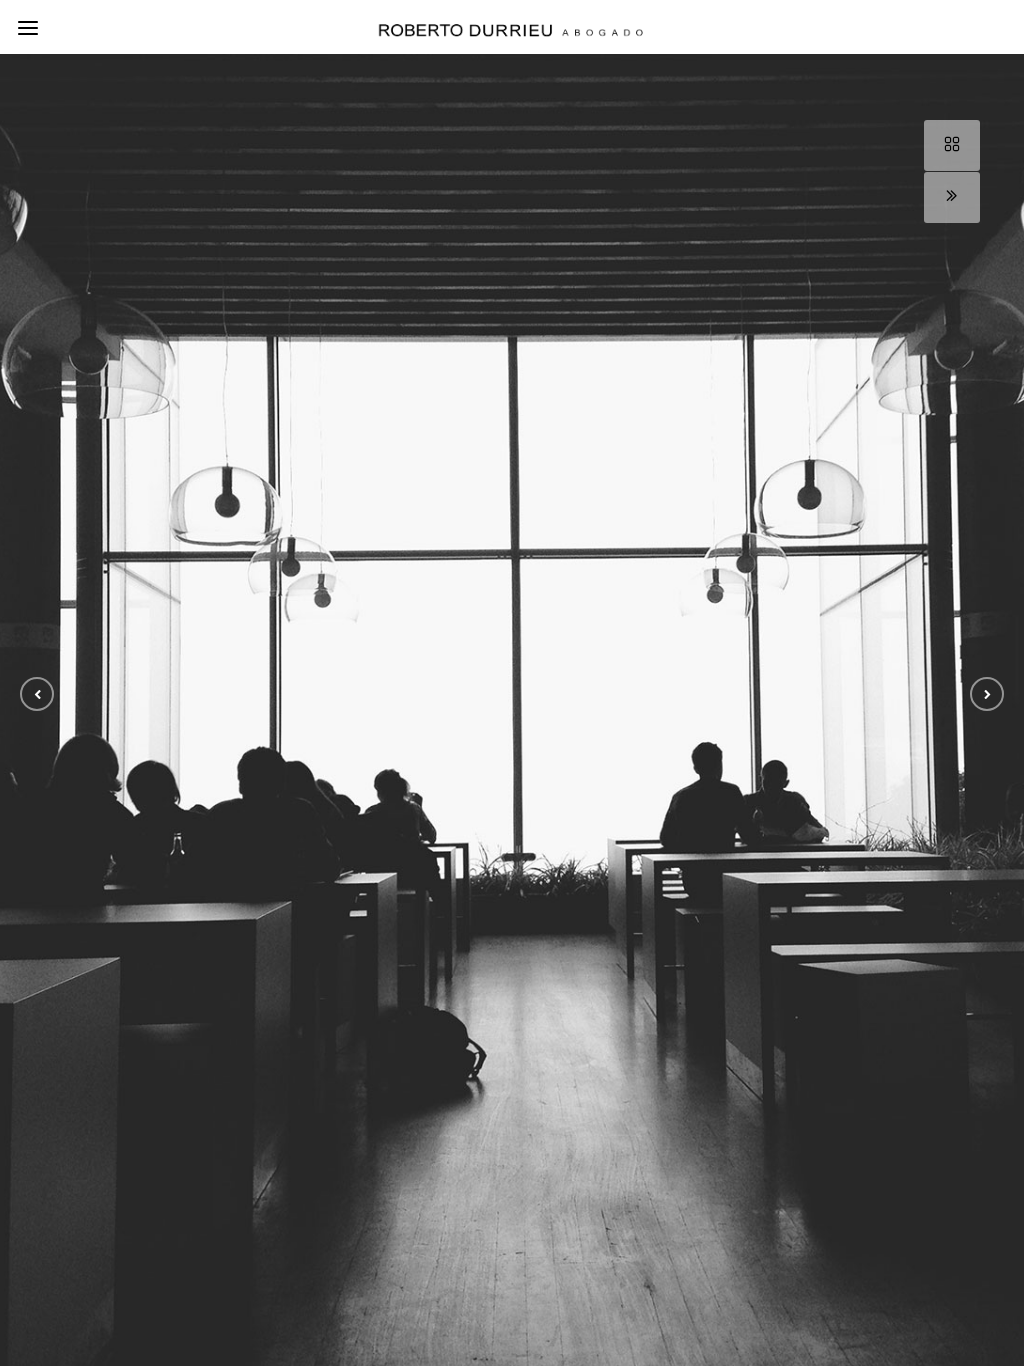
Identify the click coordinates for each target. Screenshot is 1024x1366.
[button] (37, 694)
